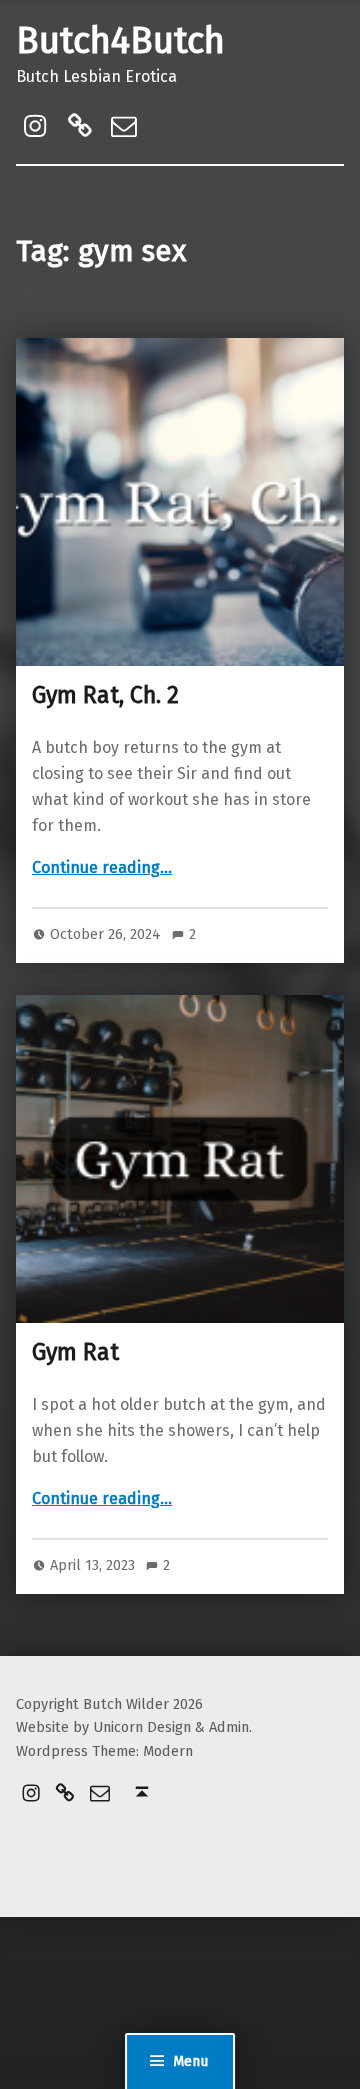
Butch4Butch (120, 41)
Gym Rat (75, 1352)
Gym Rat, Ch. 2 (105, 695)
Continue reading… (102, 867)
